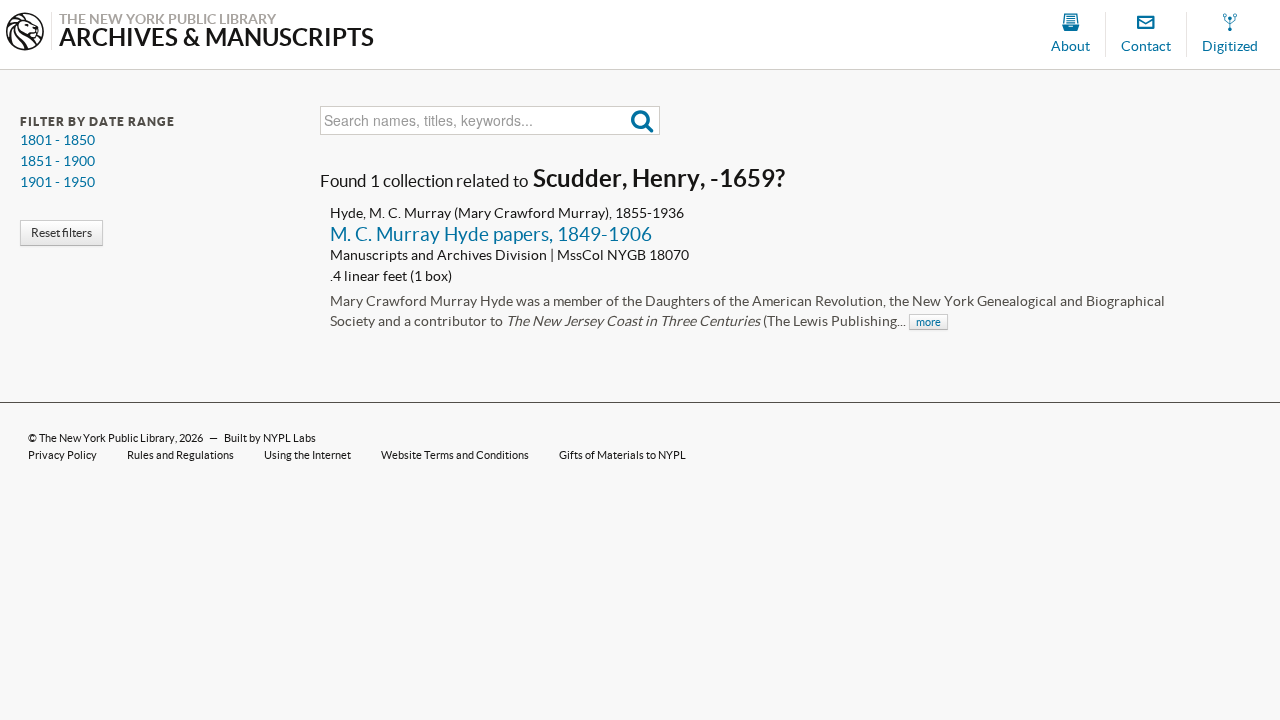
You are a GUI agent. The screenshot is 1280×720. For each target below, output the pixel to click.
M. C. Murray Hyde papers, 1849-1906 (491, 234)
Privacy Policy (62, 455)
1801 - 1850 (57, 140)
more (928, 322)
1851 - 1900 (57, 161)
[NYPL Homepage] (25, 33)
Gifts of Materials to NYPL (622, 455)
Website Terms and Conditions (455, 455)
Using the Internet (307, 455)
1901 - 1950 (57, 182)
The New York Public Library (107, 438)
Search (642, 120)
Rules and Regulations (180, 455)
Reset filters (61, 232)
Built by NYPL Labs (270, 438)
